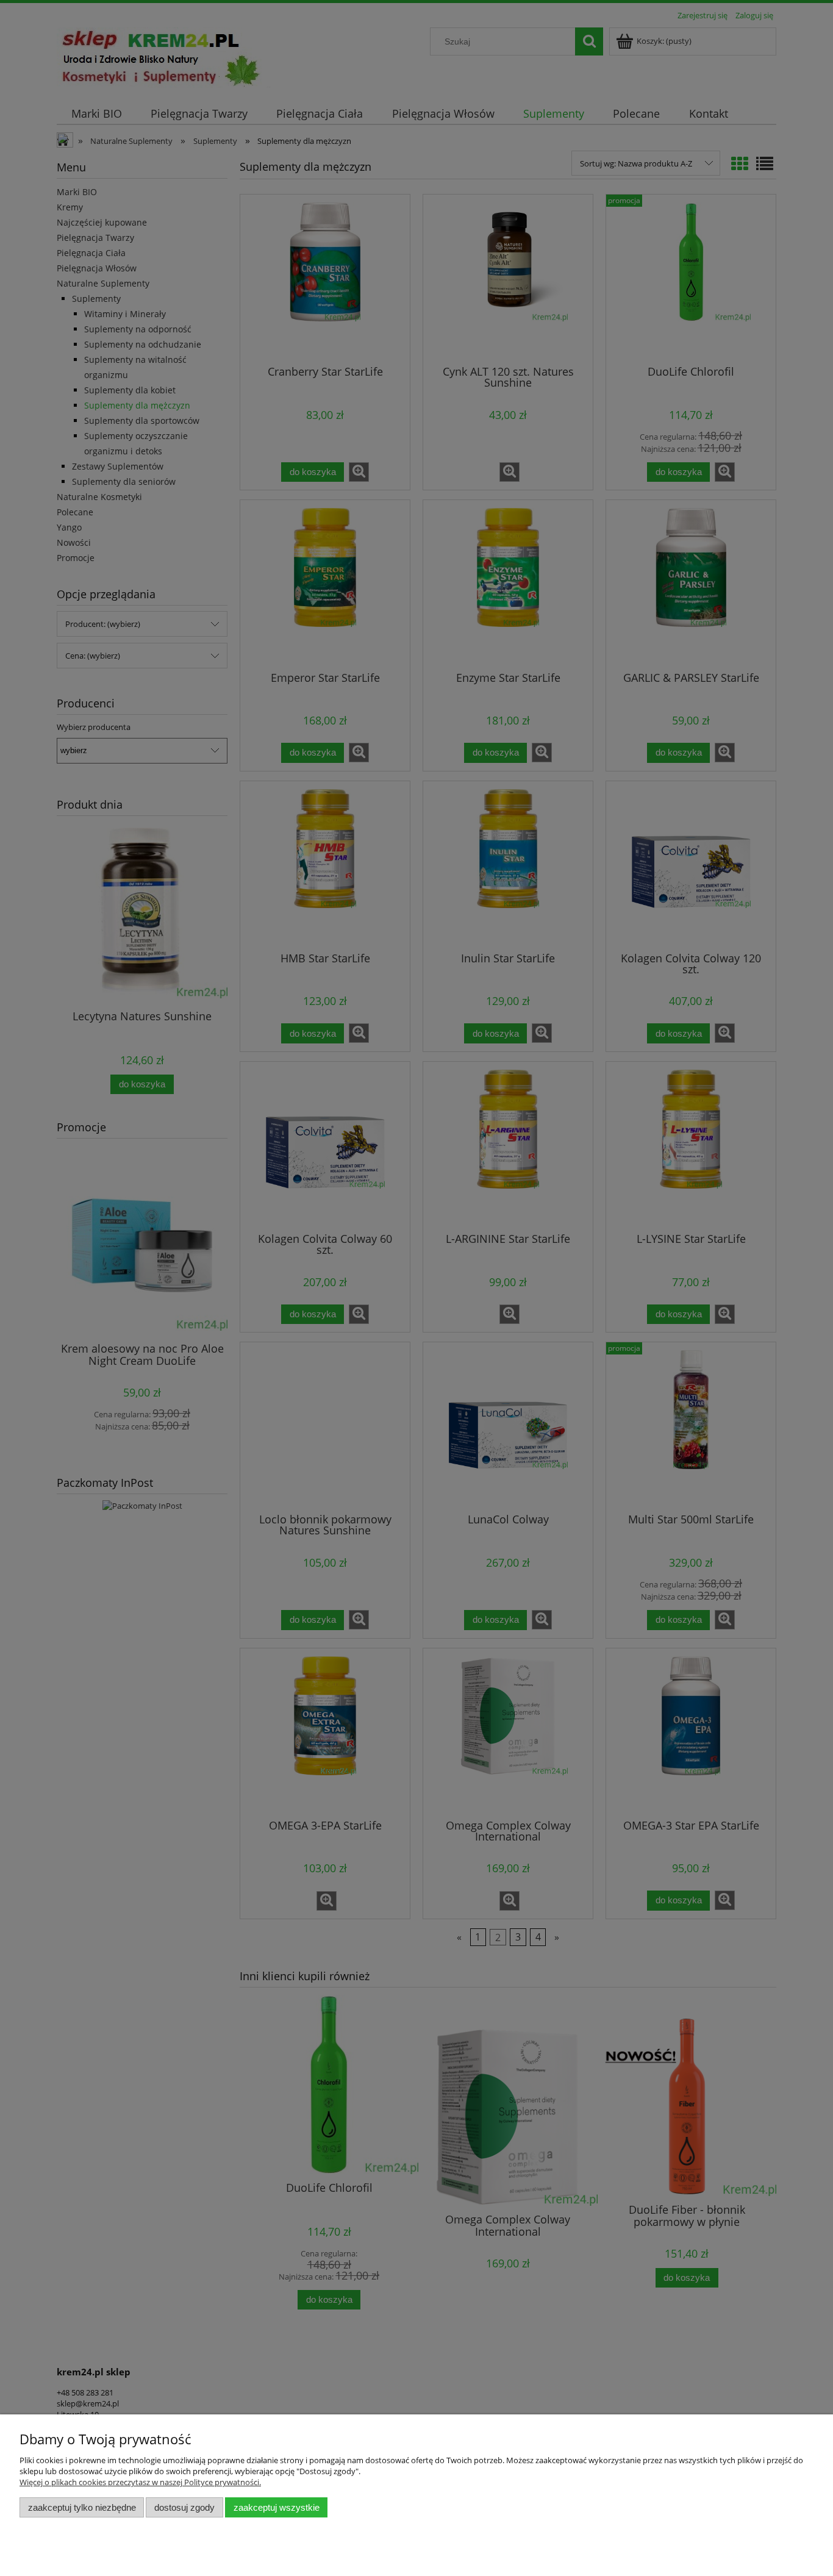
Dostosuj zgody (184, 2507)
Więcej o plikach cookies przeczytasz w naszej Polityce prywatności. (140, 2482)
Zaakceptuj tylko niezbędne (82, 2507)
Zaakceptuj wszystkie (277, 2507)
